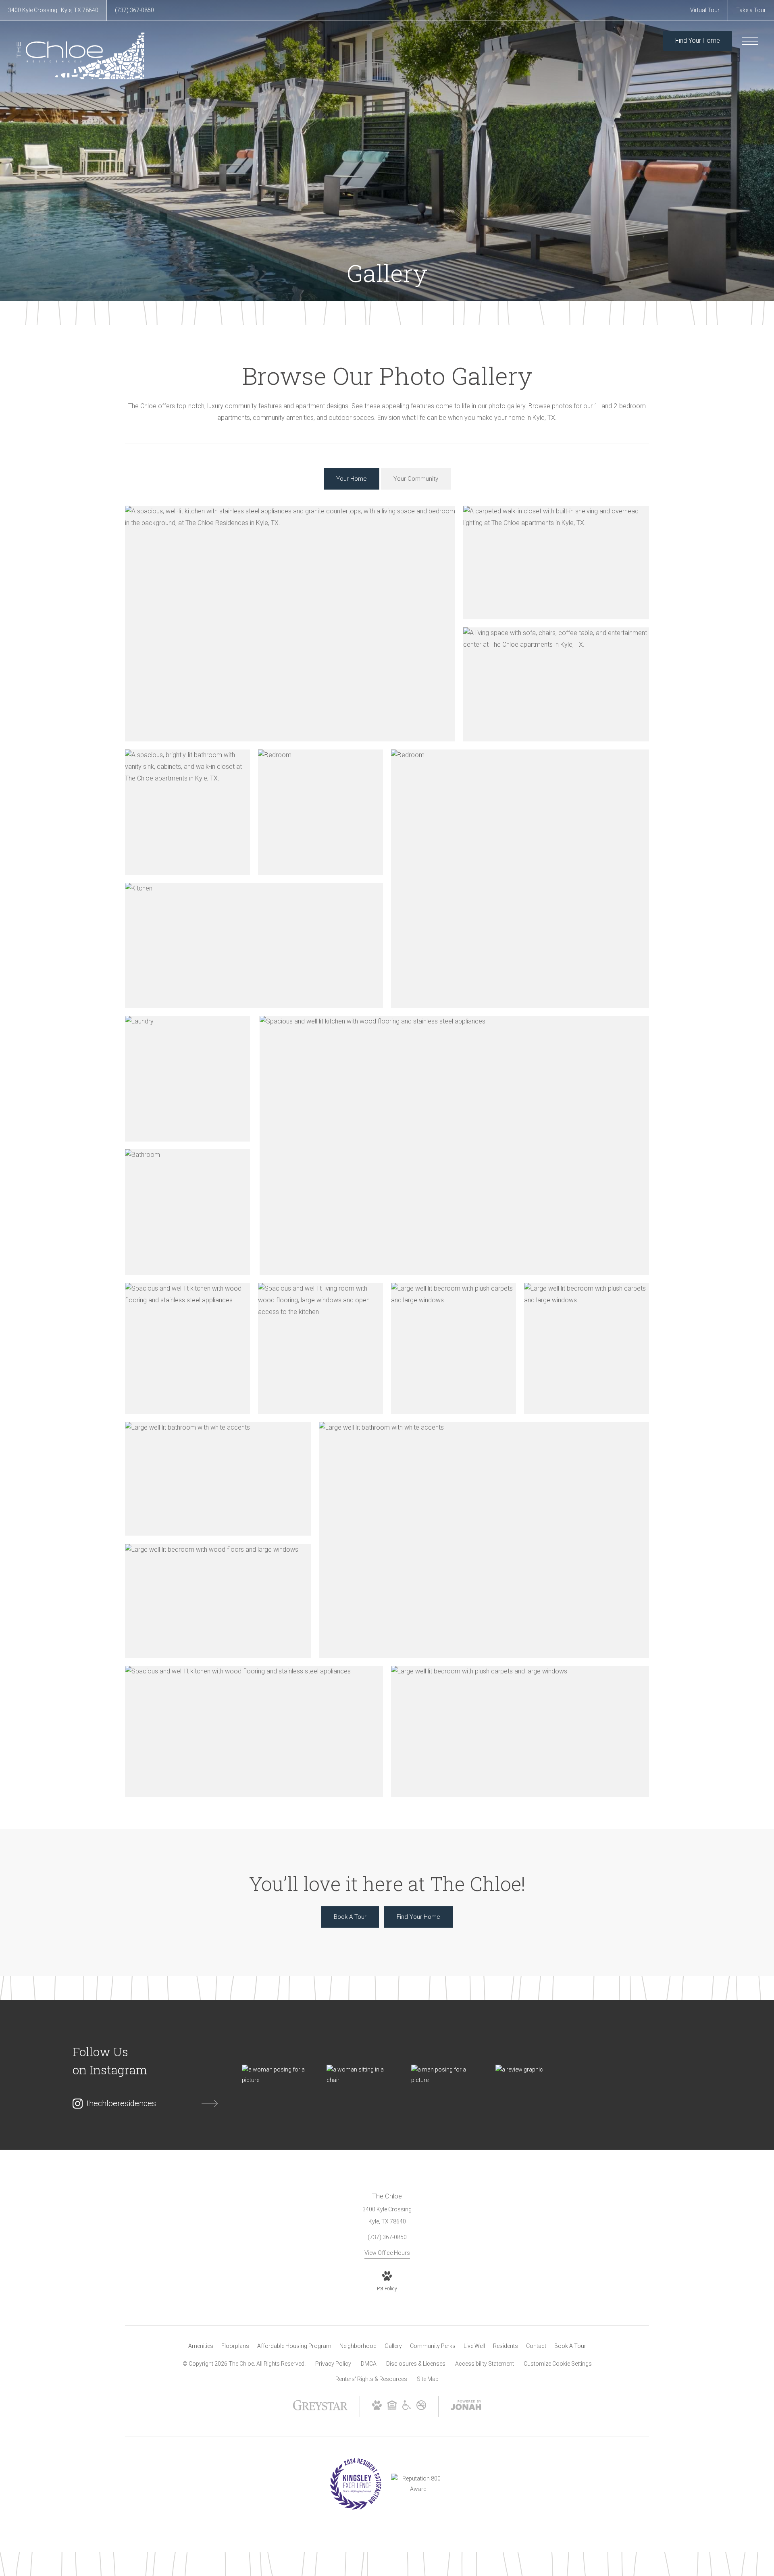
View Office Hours (387, 2253)
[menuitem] (201, 2346)
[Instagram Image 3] (445, 2075)
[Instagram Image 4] (530, 2070)
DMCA (369, 2364)
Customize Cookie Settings (558, 2364)
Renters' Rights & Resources (371, 2379)
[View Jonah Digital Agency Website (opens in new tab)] (466, 2407)
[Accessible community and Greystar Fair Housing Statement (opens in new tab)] (407, 2408)
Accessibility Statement (485, 2364)
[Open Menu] (750, 41)
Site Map (428, 2379)
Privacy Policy (333, 2364)
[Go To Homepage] (81, 56)
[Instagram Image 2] (361, 2075)
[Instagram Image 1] (276, 2075)
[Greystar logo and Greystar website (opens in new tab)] (320, 2409)
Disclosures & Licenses (416, 2364)
